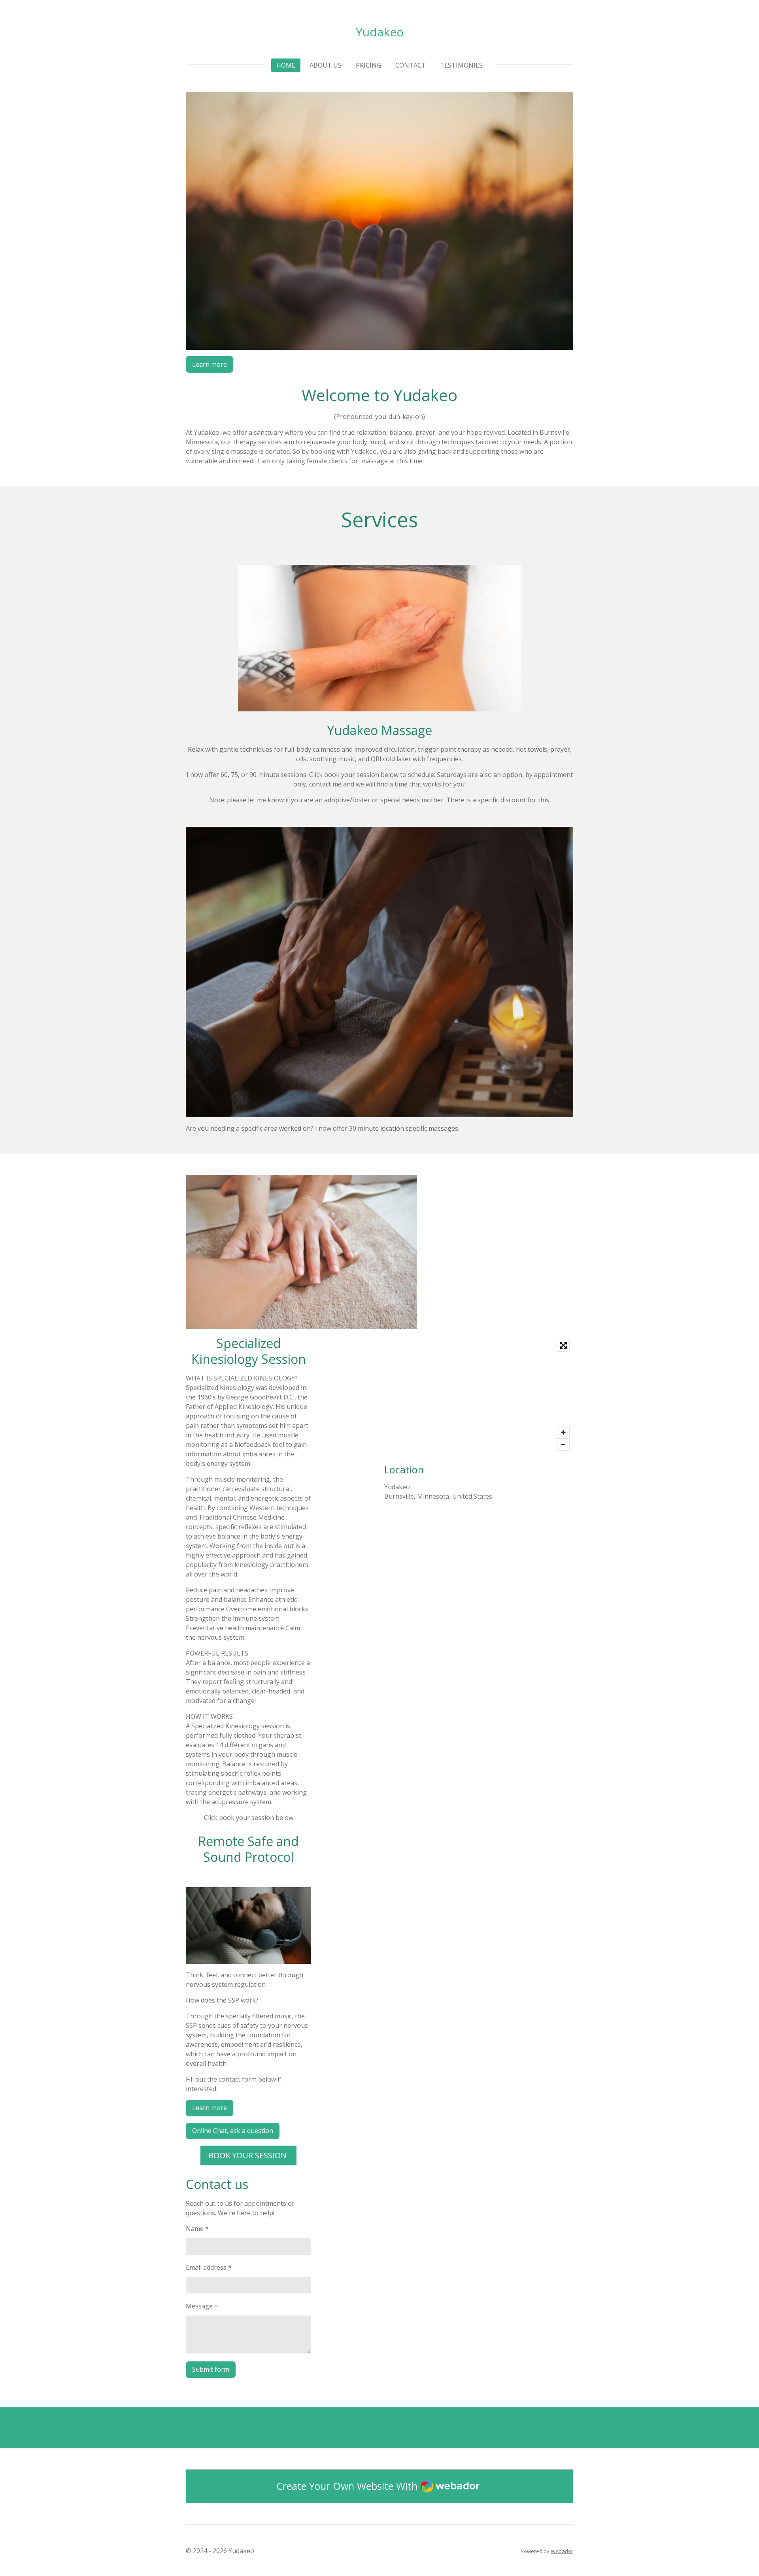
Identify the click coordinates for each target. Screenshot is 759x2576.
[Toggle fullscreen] (563, 1345)
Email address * (209, 2267)
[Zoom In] (563, 1432)
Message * (202, 2306)
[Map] (479, 1395)
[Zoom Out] (563, 1444)
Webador (562, 2551)
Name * (197, 2229)
